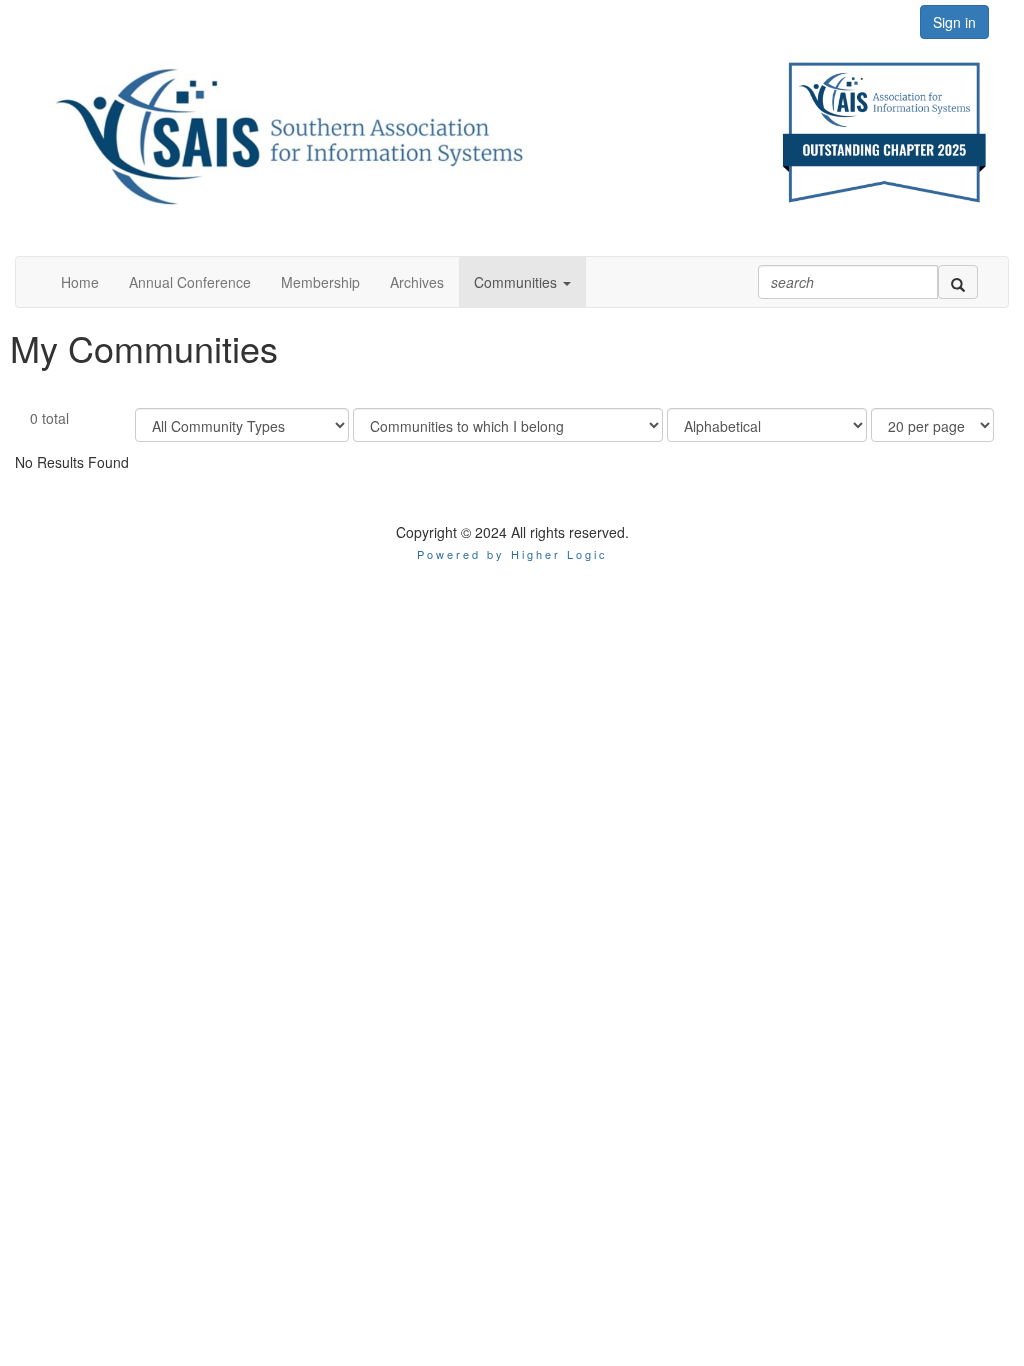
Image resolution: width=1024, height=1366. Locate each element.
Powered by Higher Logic (512, 554)
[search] (958, 282)
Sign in (954, 22)
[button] (522, 282)
